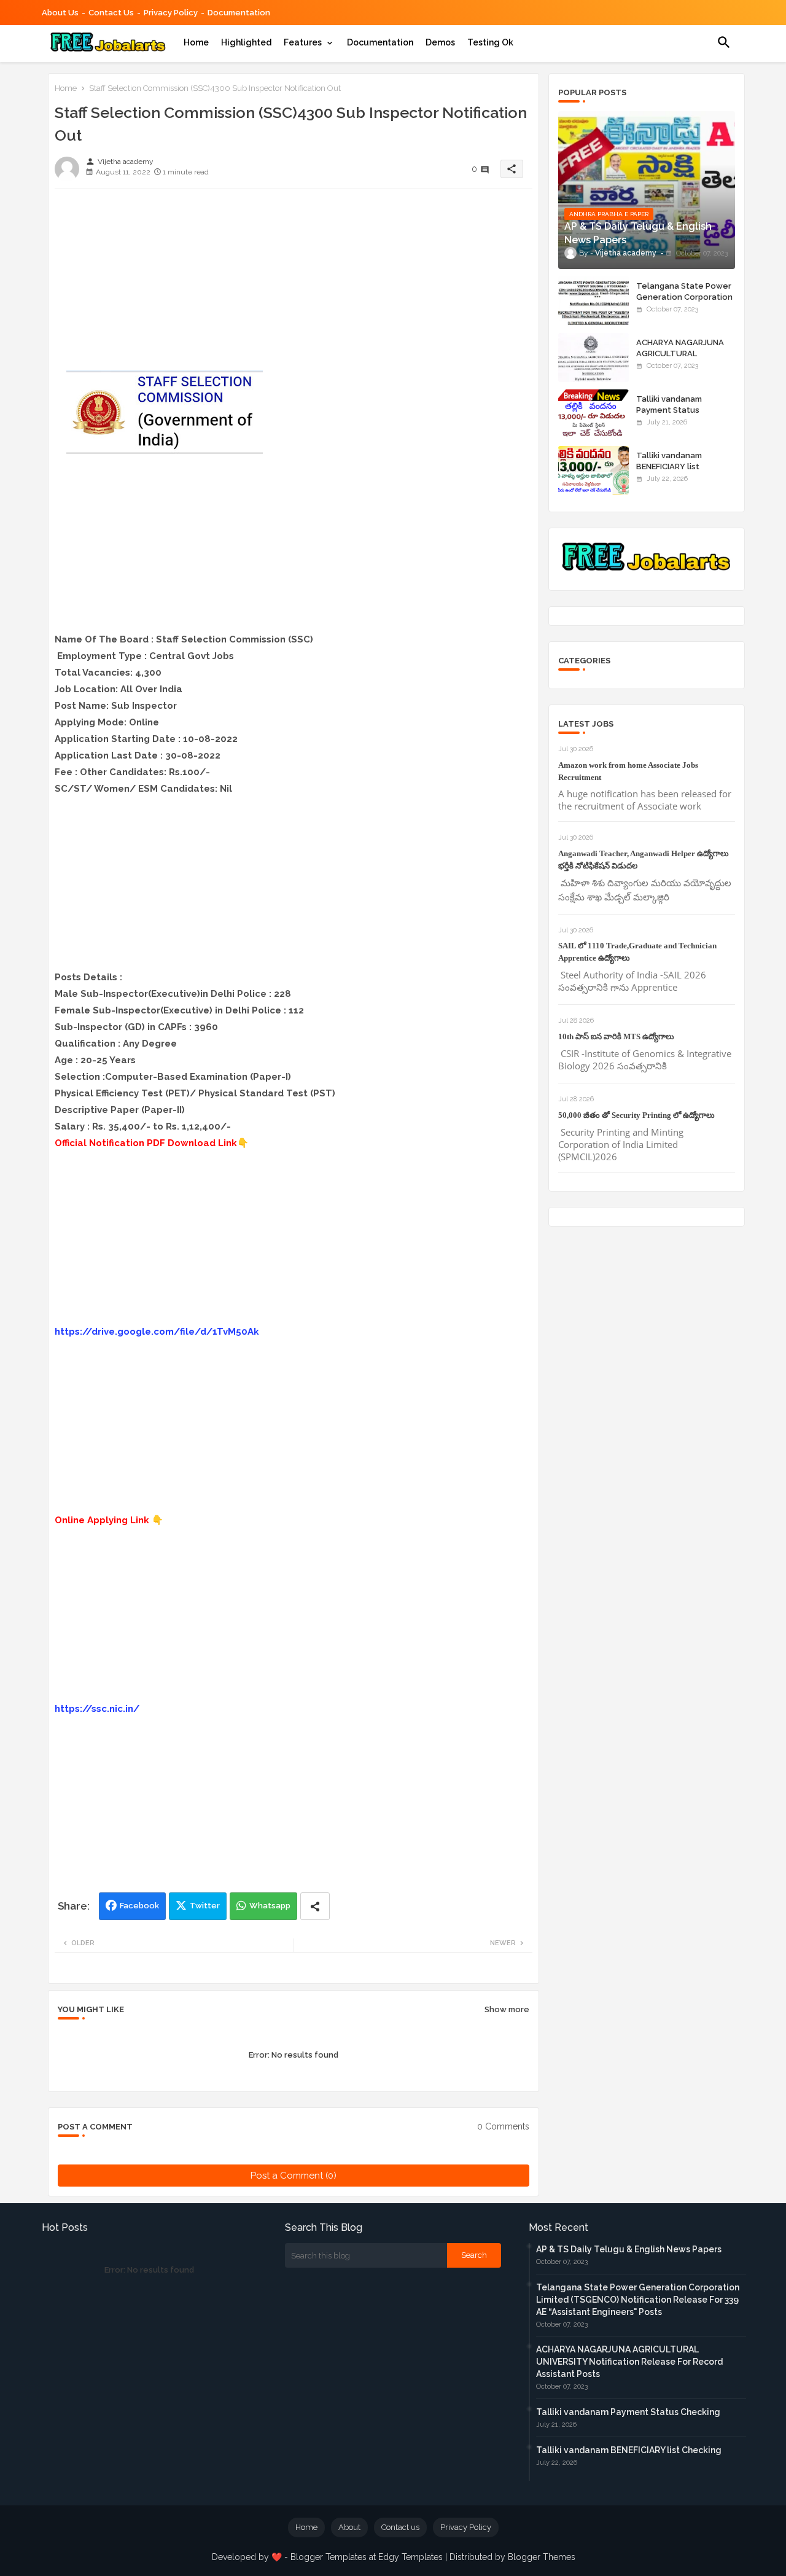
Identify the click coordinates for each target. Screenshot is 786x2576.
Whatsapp (270, 1906)
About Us (60, 13)
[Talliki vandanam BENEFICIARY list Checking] (593, 470)
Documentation (239, 13)
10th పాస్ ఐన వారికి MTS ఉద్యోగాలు (616, 1036)
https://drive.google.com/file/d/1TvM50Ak (157, 1332)
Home (196, 42)
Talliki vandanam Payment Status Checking (669, 410)
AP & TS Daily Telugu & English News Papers (629, 2249)
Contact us (111, 13)
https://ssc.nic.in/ (97, 1709)
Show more (507, 2009)
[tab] (196, 42)
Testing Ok (490, 42)
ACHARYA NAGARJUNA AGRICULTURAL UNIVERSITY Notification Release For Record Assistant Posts (629, 2362)
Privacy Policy (171, 13)
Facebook (139, 1906)
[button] (724, 42)
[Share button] (315, 1906)
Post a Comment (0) (294, 2176)
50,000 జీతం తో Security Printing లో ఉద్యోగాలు (636, 1115)
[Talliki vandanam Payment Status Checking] (593, 414)
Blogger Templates (329, 2557)
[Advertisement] (294, 284)
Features (303, 42)
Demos (440, 42)
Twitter (205, 1906)
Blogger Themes (542, 2557)
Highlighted (246, 42)
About (349, 2527)
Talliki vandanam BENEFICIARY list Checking (669, 466)
